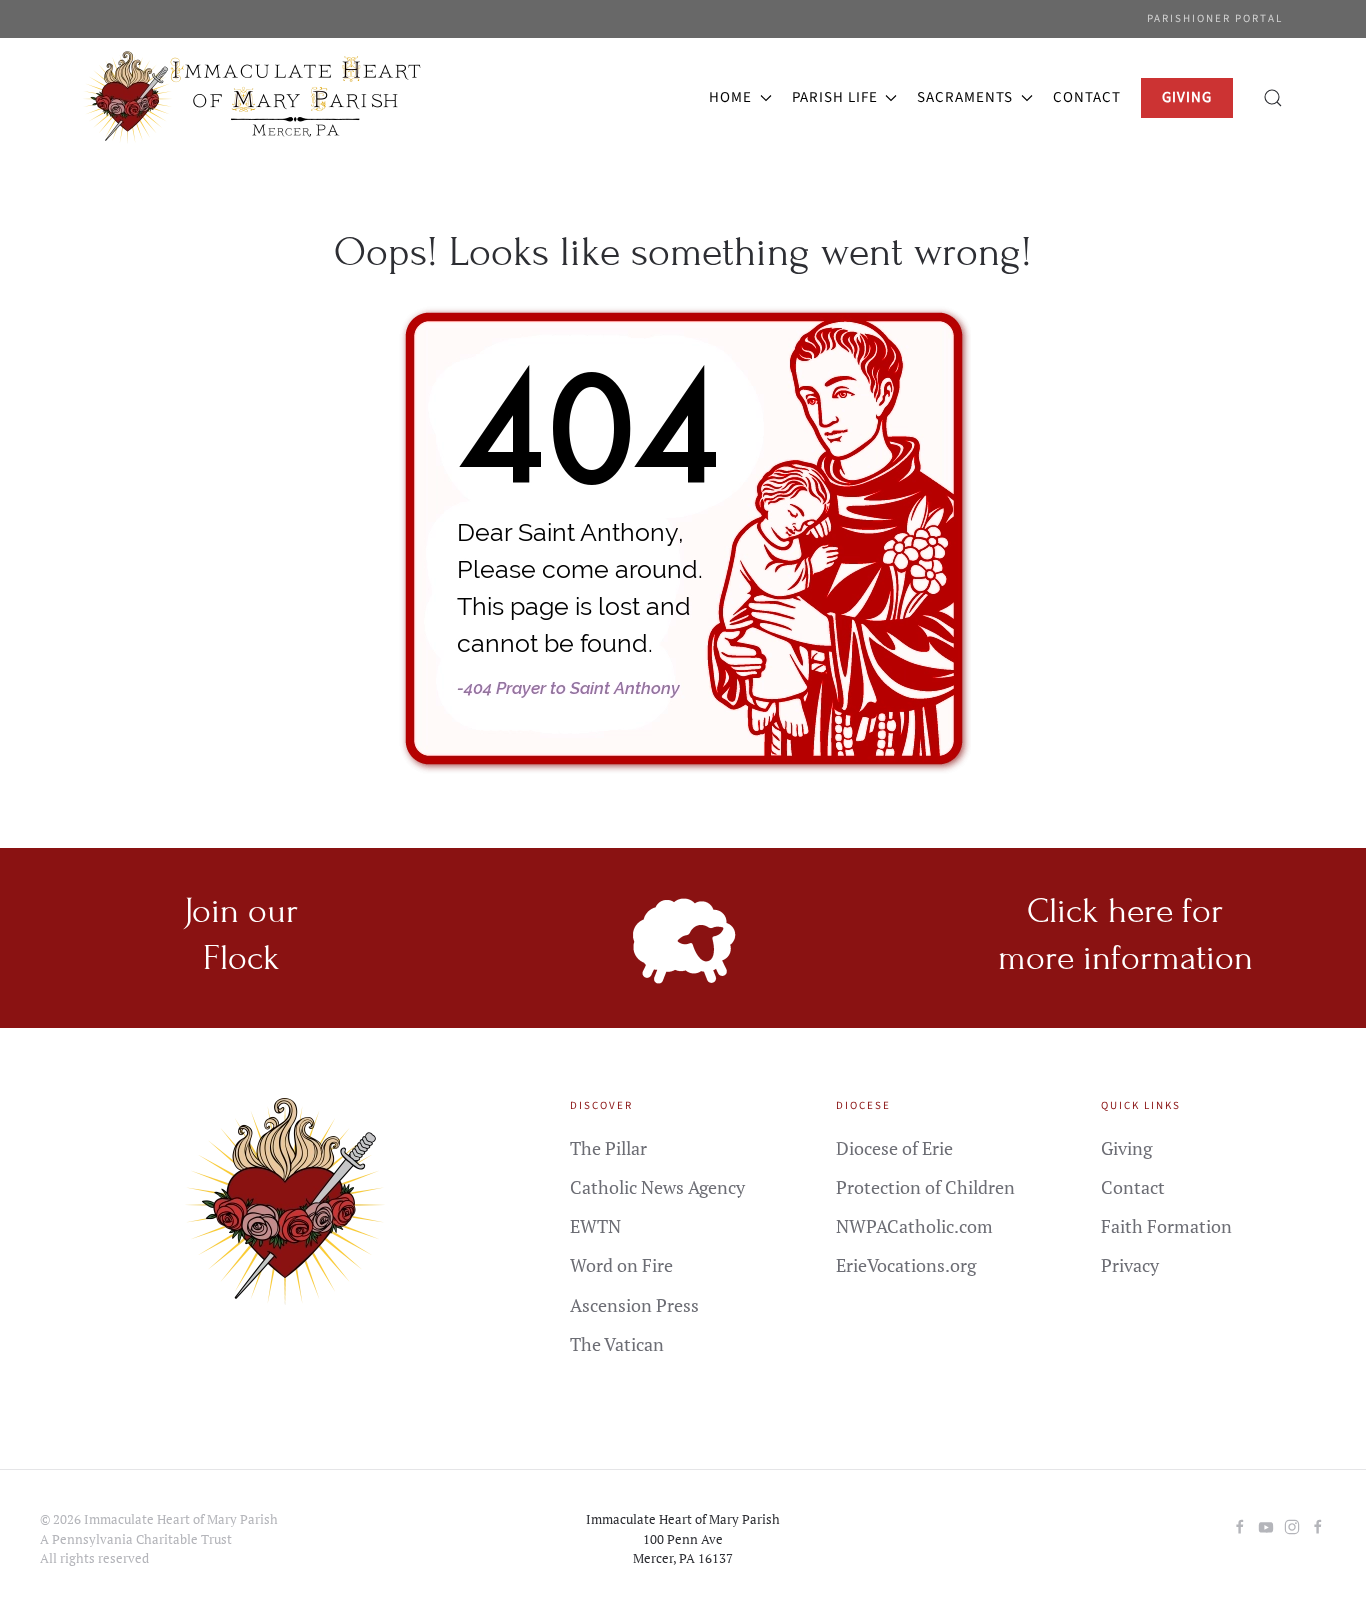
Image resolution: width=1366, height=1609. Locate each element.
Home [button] (730, 97)
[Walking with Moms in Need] (1318, 1524)
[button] (1273, 98)
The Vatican (617, 1344)
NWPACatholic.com (914, 1226)
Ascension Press (634, 1305)
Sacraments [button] (965, 97)
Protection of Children (925, 1187)
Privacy (1130, 1265)
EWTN (595, 1226)
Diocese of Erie (894, 1148)
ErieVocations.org (906, 1265)
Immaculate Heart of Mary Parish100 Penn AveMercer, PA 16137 (683, 1538)
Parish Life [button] (835, 97)
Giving (1126, 1148)
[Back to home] (256, 98)
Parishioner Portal (1215, 18)
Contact (1087, 97)
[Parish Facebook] (1240, 1524)
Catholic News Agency (657, 1187)
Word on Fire (621, 1265)
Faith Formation (1166, 1226)
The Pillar (608, 1148)
